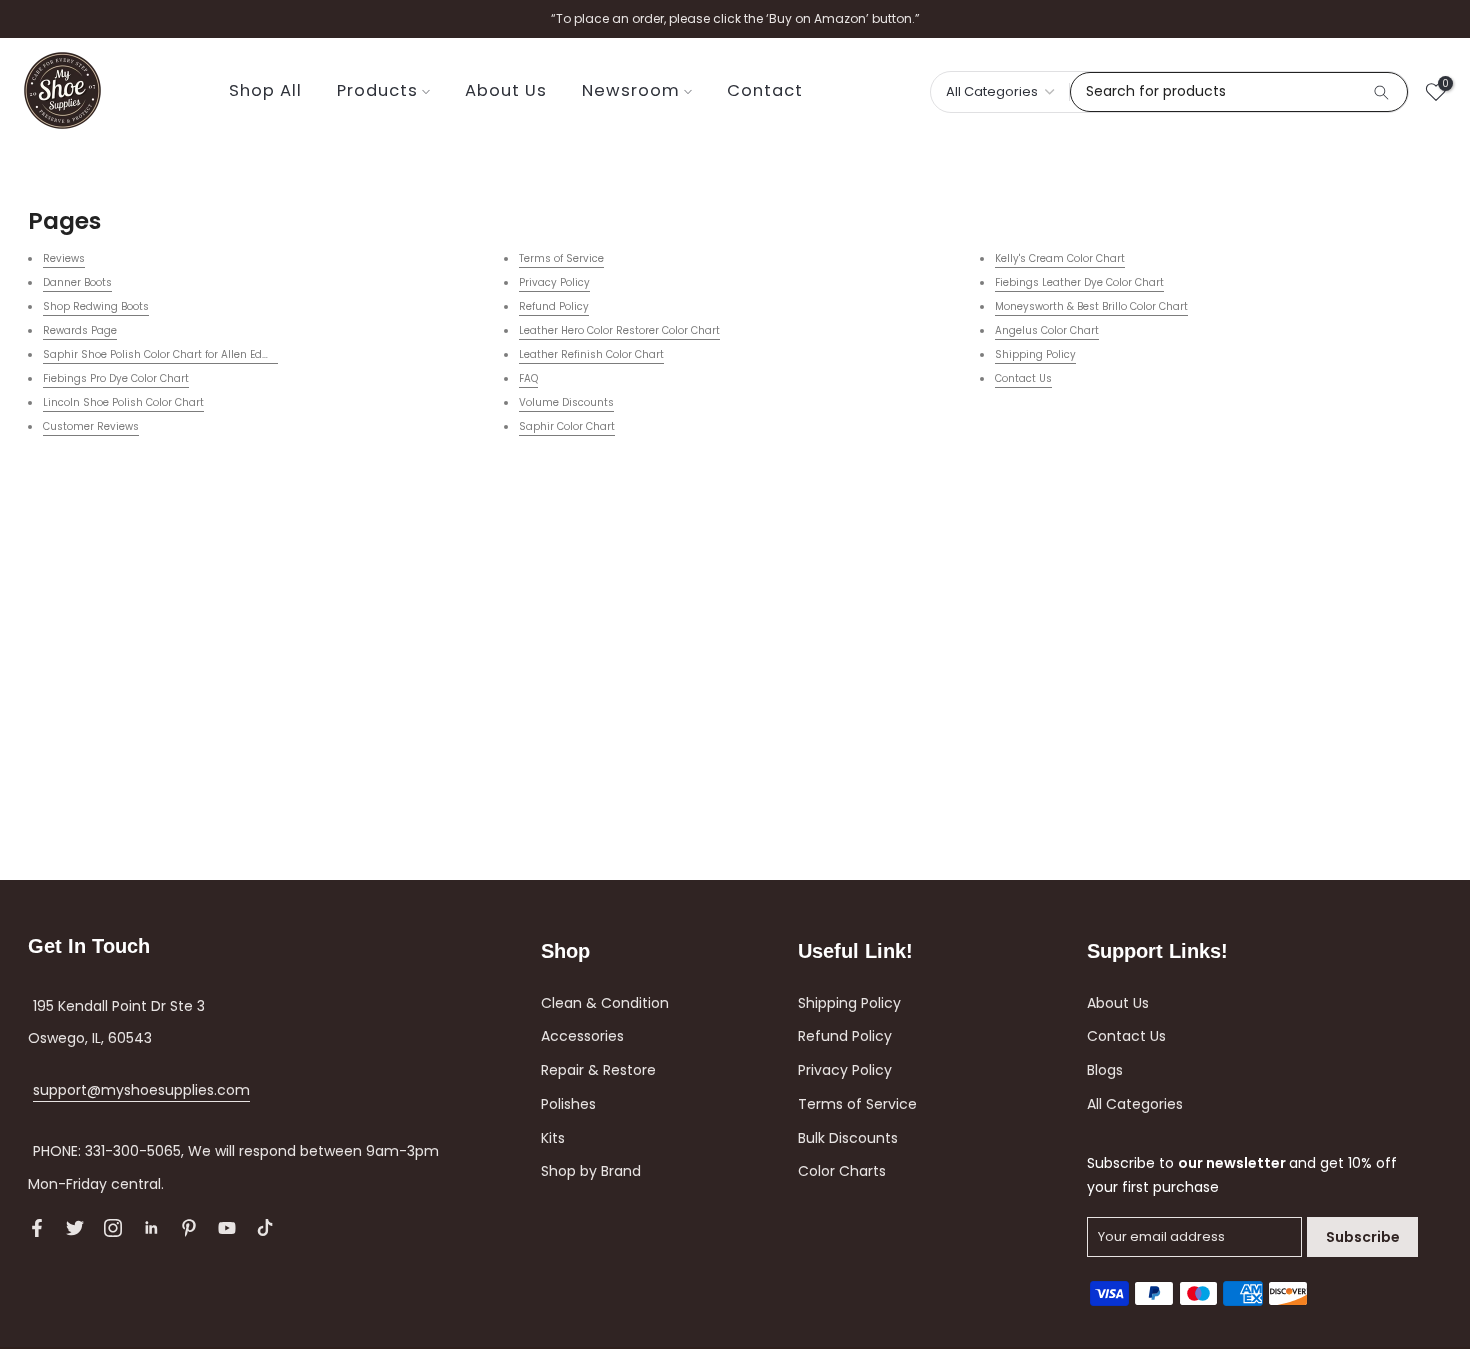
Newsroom (631, 90)
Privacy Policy (554, 282)
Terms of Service (561, 258)
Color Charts (842, 1171)
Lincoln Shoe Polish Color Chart (123, 402)
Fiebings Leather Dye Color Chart (1079, 282)
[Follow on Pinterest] (189, 1228)
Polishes (568, 1104)
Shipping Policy (1035, 354)
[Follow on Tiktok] (265, 1228)
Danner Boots (77, 282)
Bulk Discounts (848, 1138)
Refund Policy (554, 306)
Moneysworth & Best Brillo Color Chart (1091, 306)
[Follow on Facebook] (37, 1228)
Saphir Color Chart (567, 426)
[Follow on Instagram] (113, 1228)
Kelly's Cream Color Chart (1060, 258)
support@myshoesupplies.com (141, 1090)
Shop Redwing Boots (96, 306)
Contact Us (1023, 378)
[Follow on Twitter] (75, 1228)
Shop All (265, 90)
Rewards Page (80, 330)
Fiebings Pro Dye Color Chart (116, 378)
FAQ (528, 378)
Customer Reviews (91, 426)
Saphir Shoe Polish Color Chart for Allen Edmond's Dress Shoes (205, 354)
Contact (765, 90)
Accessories (582, 1036)
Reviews (64, 258)
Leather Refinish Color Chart (591, 354)
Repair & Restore (598, 1070)
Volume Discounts (566, 402)
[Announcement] (735, 19)
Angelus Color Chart (1047, 330)
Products (377, 90)
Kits (553, 1138)
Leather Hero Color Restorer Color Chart (619, 330)
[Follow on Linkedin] (151, 1228)
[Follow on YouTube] (227, 1228)
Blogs (1105, 1070)
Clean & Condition (605, 1003)
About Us (506, 90)
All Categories (1135, 1104)
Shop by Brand (591, 1171)
